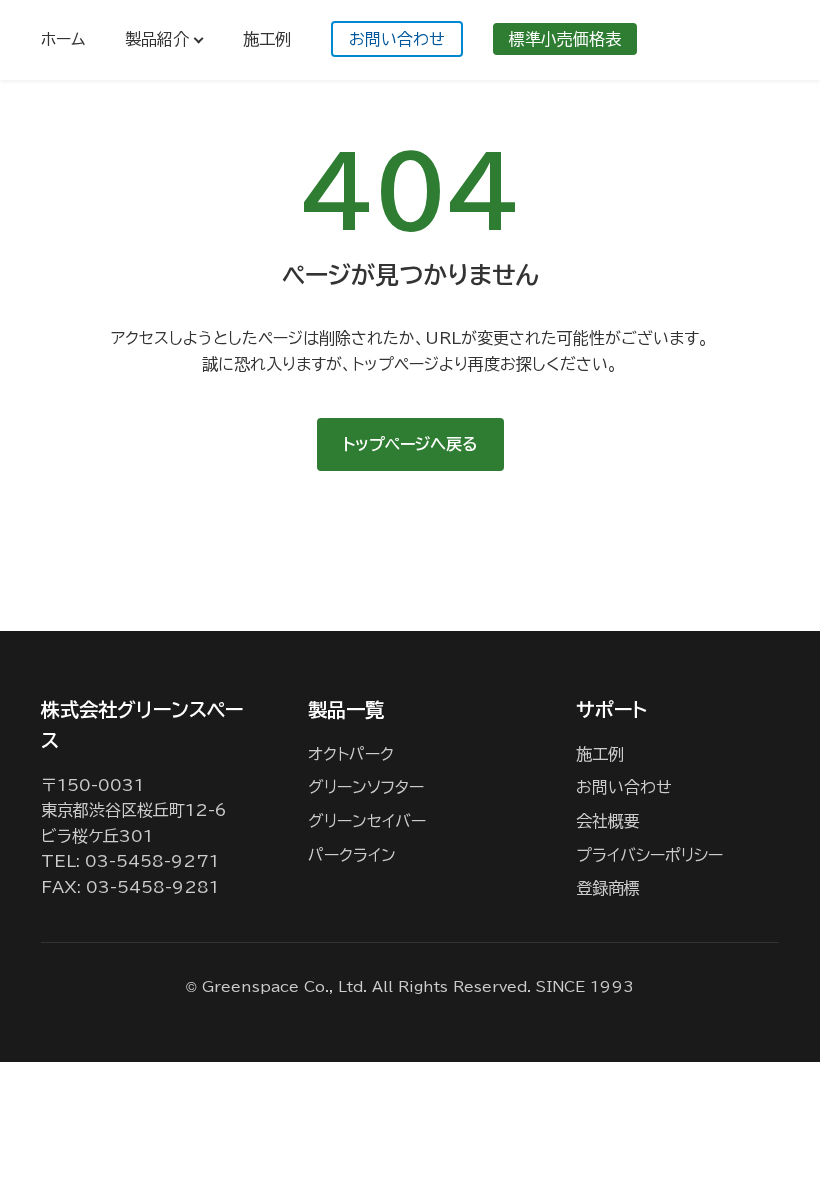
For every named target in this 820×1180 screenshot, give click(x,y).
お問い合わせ (397, 39)
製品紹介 (157, 39)
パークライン (352, 855)
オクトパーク (351, 754)
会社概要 (608, 821)
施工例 (267, 39)
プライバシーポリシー (649, 855)
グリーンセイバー (367, 821)
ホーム (63, 39)
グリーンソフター (366, 787)
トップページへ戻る (410, 444)
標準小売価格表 (565, 39)
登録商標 (608, 888)
